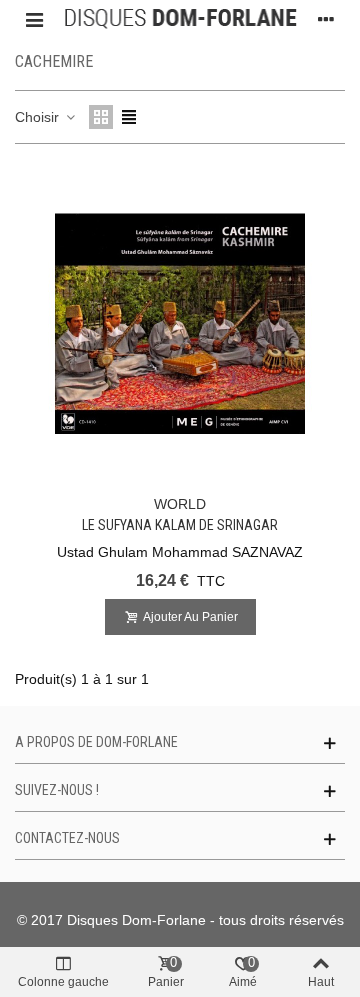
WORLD (180, 504)
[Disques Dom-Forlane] (180, 19)
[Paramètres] (326, 19)
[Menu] (34, 19)
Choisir (39, 117)
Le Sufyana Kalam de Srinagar (180, 525)
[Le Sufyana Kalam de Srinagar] (180, 324)
